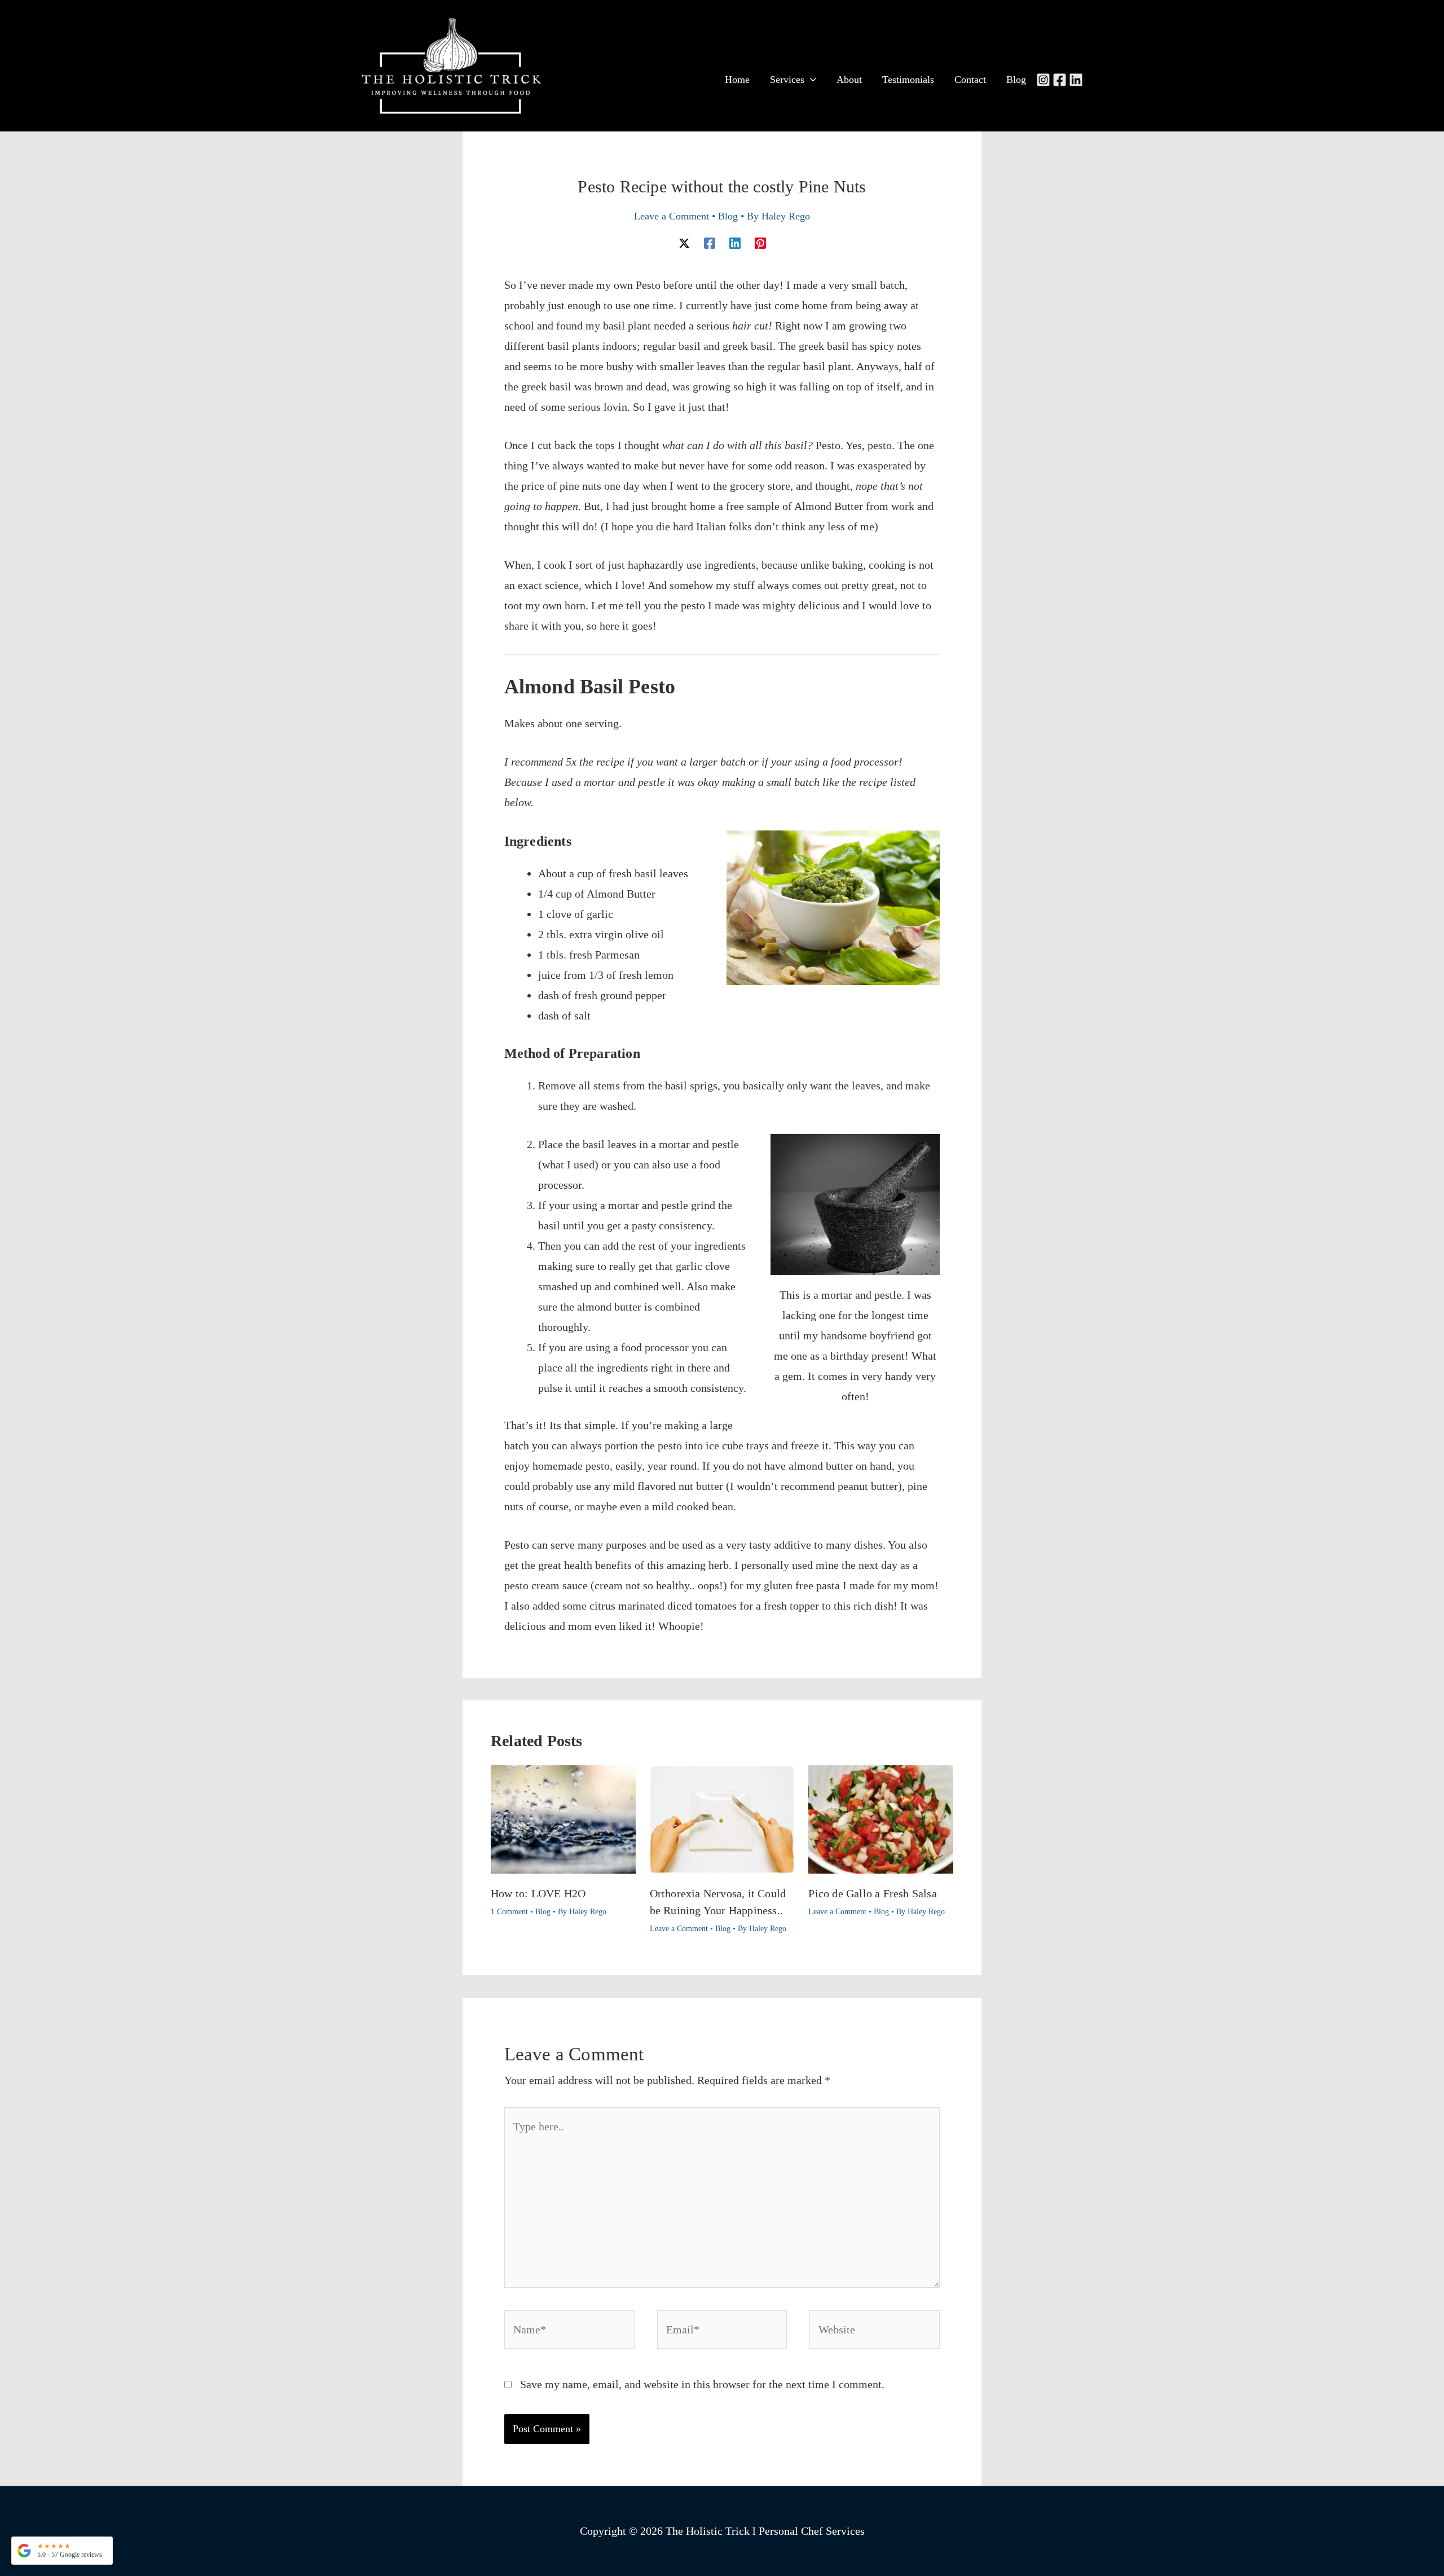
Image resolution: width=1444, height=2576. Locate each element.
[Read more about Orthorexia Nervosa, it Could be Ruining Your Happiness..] (722, 1818)
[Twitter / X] (684, 242)
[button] (62, 2551)
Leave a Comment (672, 216)
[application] (810, 80)
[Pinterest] (760, 242)
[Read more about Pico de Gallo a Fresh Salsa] (881, 1818)
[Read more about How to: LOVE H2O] (563, 1818)
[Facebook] (1060, 80)
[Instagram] (1043, 80)
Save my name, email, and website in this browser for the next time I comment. (702, 2384)
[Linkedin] (1076, 80)
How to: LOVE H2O (538, 1893)
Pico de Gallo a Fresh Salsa (872, 1893)
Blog (728, 216)
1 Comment (509, 1912)
